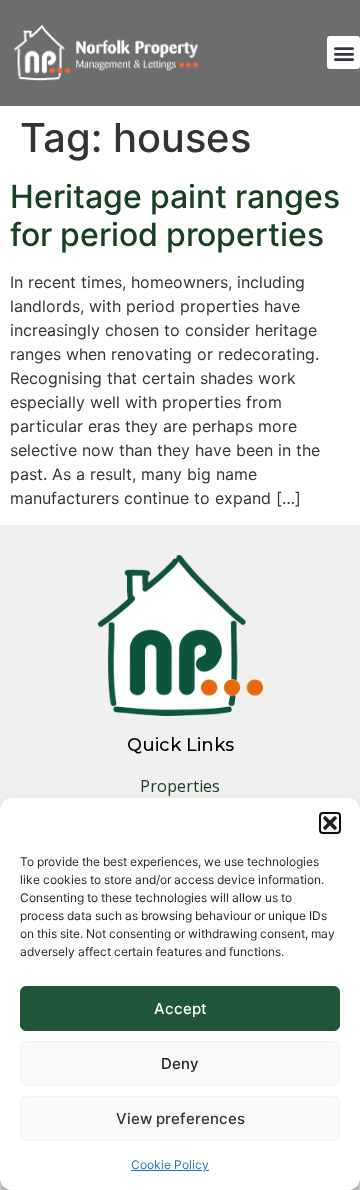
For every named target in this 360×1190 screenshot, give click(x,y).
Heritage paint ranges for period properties (175, 215)
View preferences (180, 1118)
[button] (330, 823)
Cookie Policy (170, 1164)
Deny (180, 1063)
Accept (180, 1008)
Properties (180, 786)
